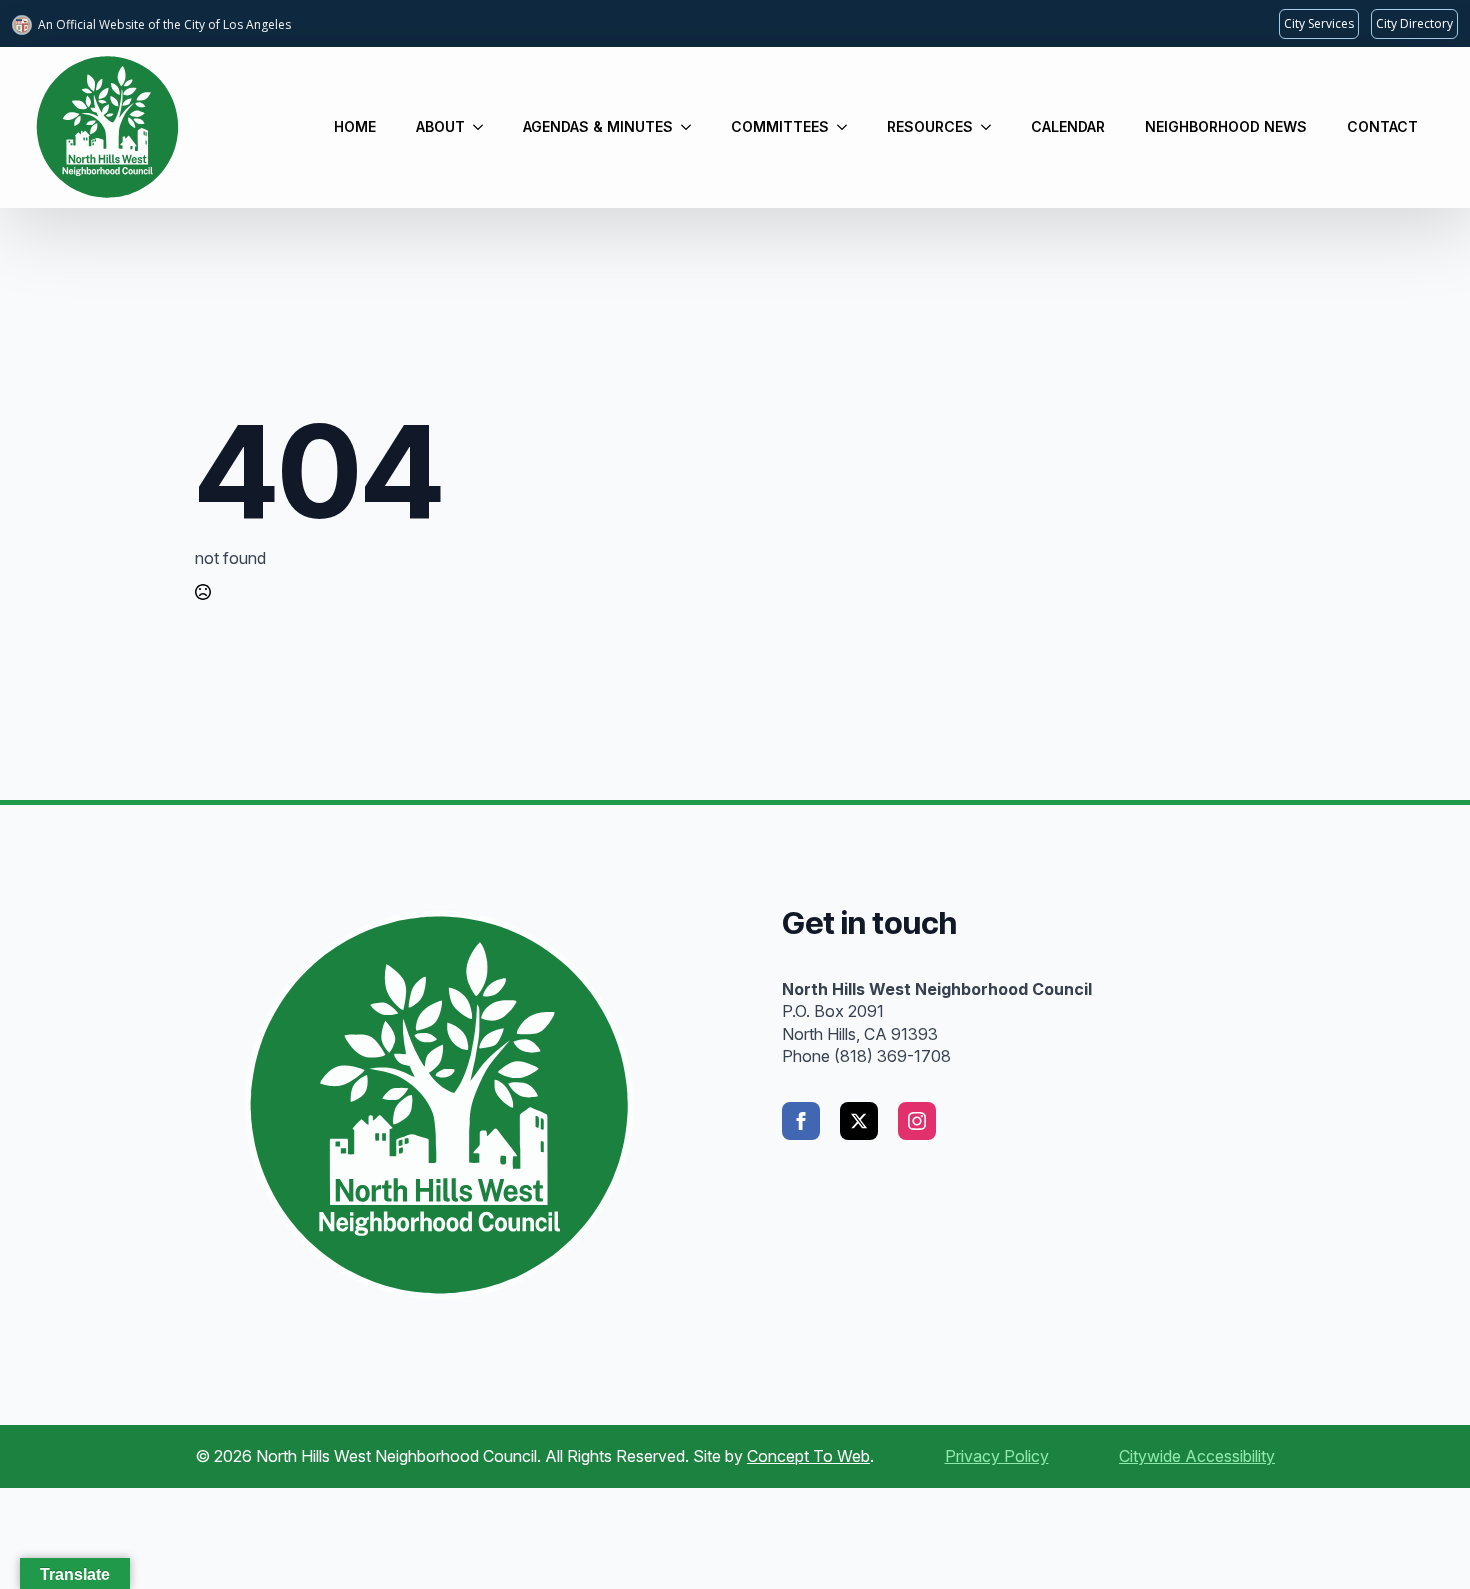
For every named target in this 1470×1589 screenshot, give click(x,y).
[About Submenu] (484, 127)
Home (355, 126)
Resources (930, 126)
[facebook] (801, 1121)
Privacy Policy (997, 1456)
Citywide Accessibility (1197, 1456)
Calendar (1068, 126)
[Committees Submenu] (848, 127)
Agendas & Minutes (598, 126)
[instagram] (917, 1121)
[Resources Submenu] (992, 127)
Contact (1382, 126)
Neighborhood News (1226, 126)
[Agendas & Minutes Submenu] (692, 127)
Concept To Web (808, 1456)
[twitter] (859, 1121)
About (440, 126)
